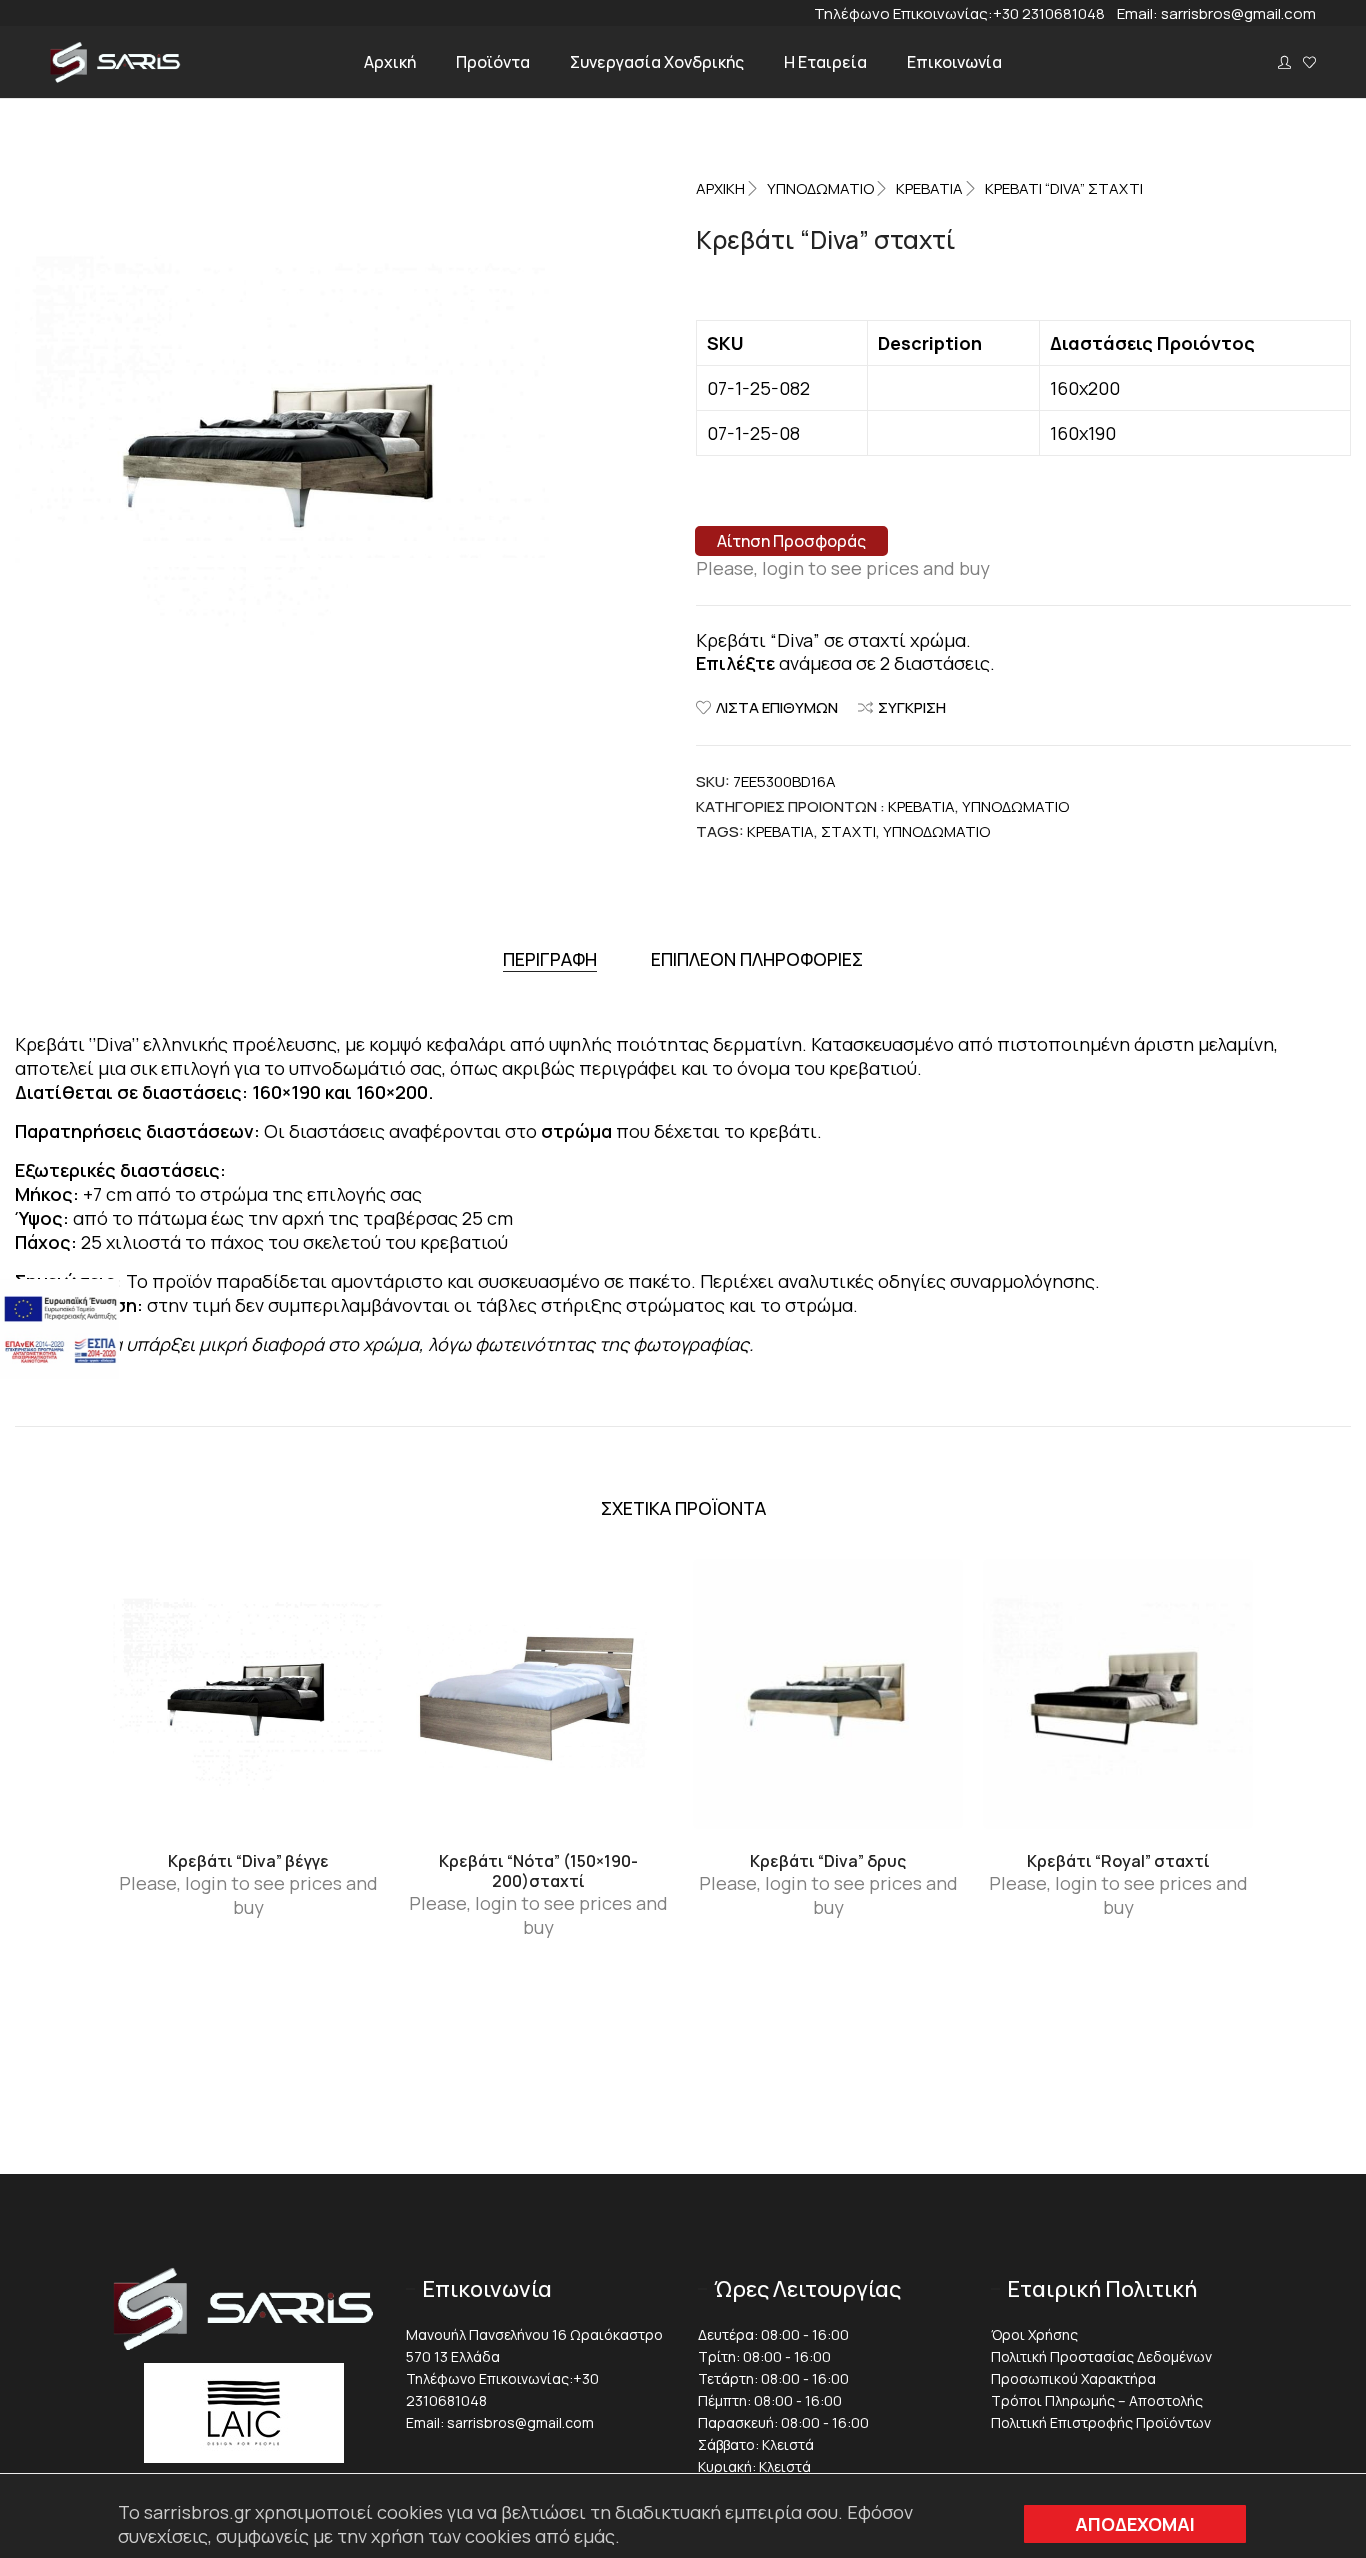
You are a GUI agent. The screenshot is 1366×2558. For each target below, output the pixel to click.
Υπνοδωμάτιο (936, 831)
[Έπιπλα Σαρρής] (115, 77)
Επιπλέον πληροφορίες (757, 959)
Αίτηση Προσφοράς (791, 541)
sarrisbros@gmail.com (1238, 13)
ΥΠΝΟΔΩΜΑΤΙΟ (820, 188)
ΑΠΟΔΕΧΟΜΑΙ (1135, 2524)
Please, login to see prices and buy (843, 568)
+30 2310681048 (1055, 13)
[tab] (550, 959)
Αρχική (720, 188)
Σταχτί (848, 831)
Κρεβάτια (929, 188)
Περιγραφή (550, 959)
